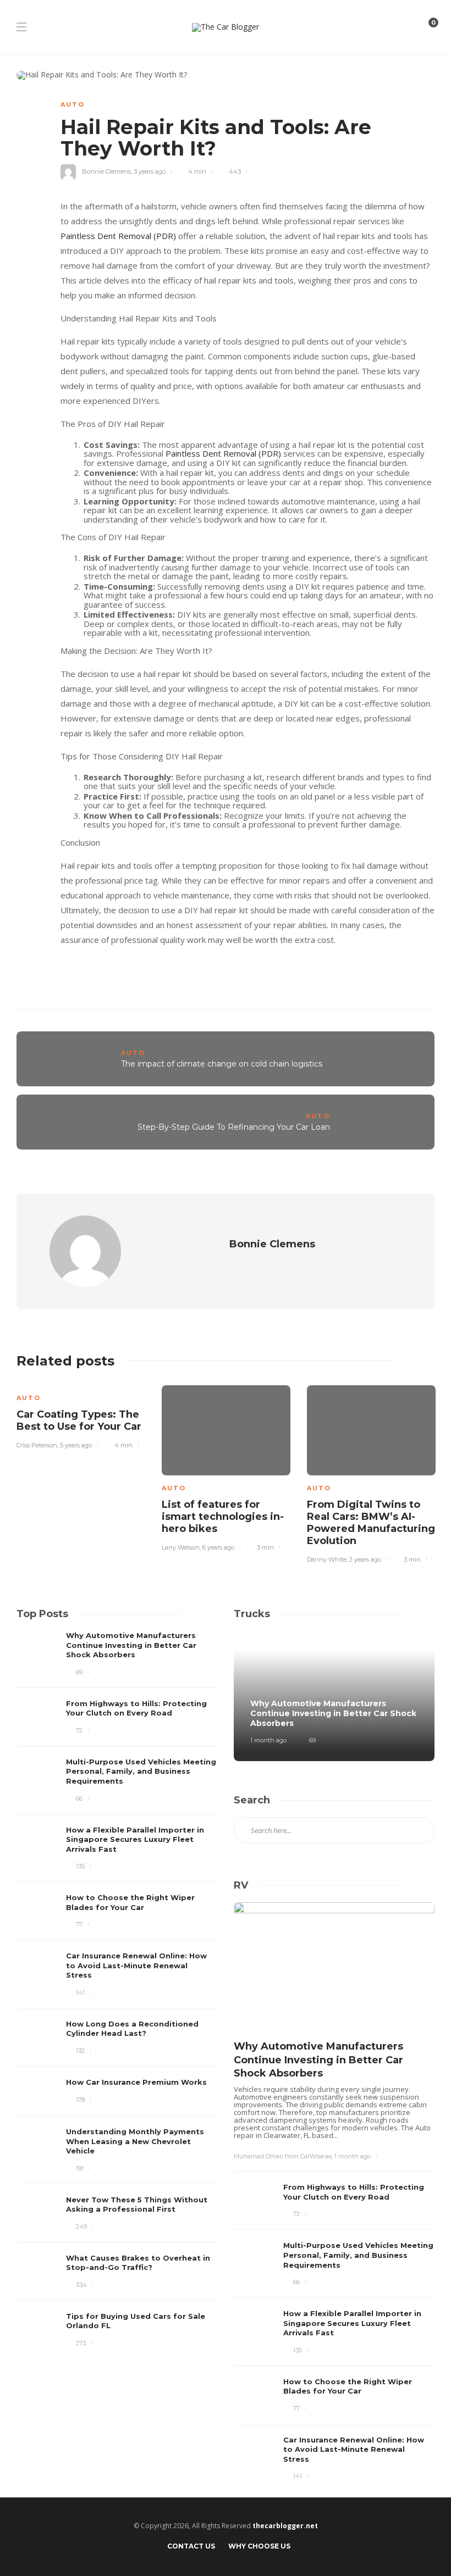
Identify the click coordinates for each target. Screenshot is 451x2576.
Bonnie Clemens (106, 171)
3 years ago (150, 171)
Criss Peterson (37, 1445)
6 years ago (218, 1547)
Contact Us (191, 2546)
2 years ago (365, 1559)
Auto (73, 104)
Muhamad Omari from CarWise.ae (283, 2156)
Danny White (327, 1559)
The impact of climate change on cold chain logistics (222, 1064)
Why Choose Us (259, 2546)
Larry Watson (181, 1547)
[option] (81, 1421)
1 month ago (268, 1740)
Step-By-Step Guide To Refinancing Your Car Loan (234, 1127)
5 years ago (76, 1445)
